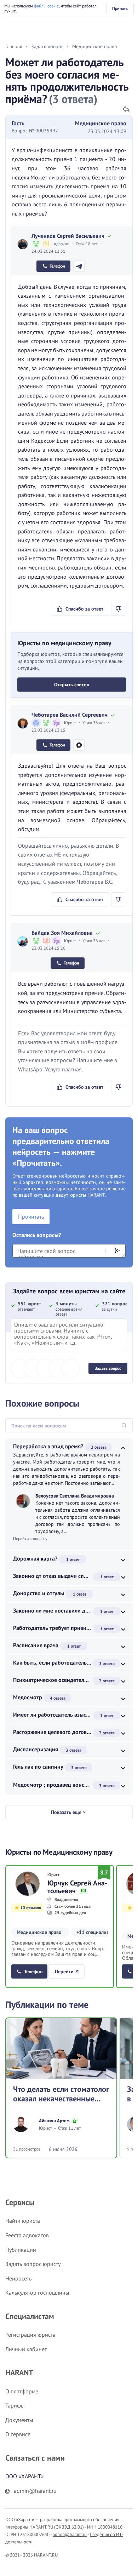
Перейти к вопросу (30, 1538)
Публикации (21, 2250)
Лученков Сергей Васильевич (68, 236)
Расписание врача (36, 1645)
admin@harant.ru (70, 2534)
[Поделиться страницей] (126, 109)
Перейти (64, 1971)
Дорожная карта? (35, 1558)
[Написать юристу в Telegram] (79, 266)
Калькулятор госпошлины (37, 2292)
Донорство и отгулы (39, 1593)
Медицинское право (101, 123)
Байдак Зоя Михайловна (62, 933)
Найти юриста (23, 2221)
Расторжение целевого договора (54, 1732)
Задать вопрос (108, 1368)
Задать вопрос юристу (33, 2264)
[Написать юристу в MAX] (79, 745)
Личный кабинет (26, 2349)
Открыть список (72, 685)
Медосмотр (28, 1697)
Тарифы (15, 2405)
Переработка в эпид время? (48, 1446)
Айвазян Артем (54, 2121)
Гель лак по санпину (38, 1767)
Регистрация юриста (30, 2335)
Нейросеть (18, 2278)
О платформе (22, 2391)
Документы (19, 2420)
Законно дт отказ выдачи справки (56, 1576)
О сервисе (18, 2434)
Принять (120, 8)
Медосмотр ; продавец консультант (58, 1785)
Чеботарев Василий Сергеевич (70, 715)
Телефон (57, 266)
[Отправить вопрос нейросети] (117, 1250)
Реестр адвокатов (27, 2235)
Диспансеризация (36, 1749)
